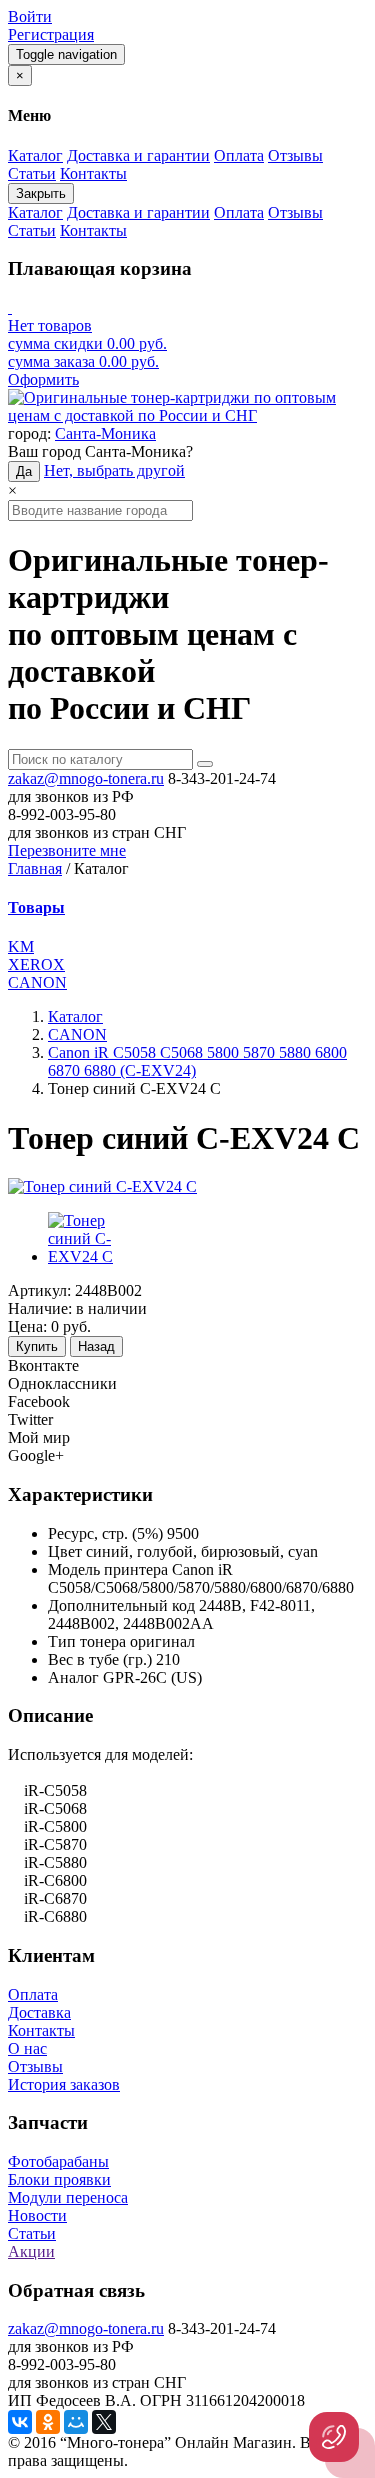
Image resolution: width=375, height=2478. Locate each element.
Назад (96, 1346)
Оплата (33, 1994)
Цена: (27, 1326)
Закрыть (41, 193)
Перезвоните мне (67, 850)
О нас (27, 2048)
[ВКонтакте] (20, 2422)
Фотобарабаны (58, 2161)
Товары (36, 907)
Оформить (43, 379)
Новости (37, 2215)
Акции (31, 2251)
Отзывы (35, 2066)
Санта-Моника (105, 433)
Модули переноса (68, 2197)
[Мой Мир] (76, 2422)
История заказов (64, 2084)
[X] (104, 2422)
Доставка (39, 2012)
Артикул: (39, 1290)
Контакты (41, 2030)
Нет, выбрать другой (114, 470)
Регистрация (51, 34)
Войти (30, 16)
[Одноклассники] (48, 2422)
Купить (37, 1346)
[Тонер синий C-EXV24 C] (102, 1186)
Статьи (32, 2233)
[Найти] (205, 764)
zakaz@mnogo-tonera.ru (86, 778)
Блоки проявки (59, 2179)
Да (24, 471)
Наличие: (40, 1308)
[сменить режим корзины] (10, 307)
